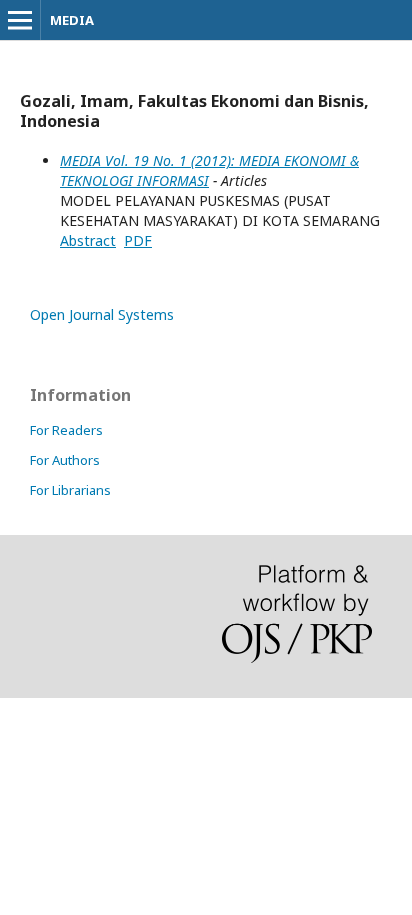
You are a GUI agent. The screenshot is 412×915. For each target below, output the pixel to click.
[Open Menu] (20, 20)
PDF (138, 240)
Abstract (88, 240)
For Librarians (70, 490)
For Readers (66, 430)
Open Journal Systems (102, 314)
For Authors (65, 460)
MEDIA (72, 20)
